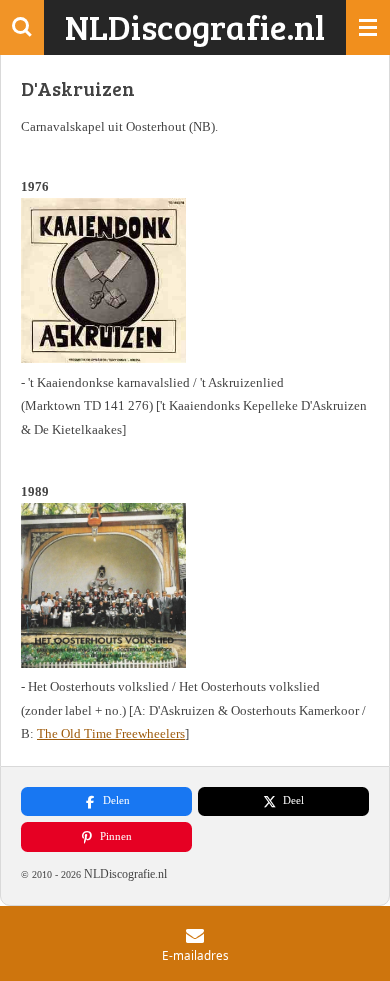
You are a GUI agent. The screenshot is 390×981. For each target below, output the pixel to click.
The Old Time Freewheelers (111, 733)
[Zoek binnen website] (22, 27)
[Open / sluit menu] (368, 27)
